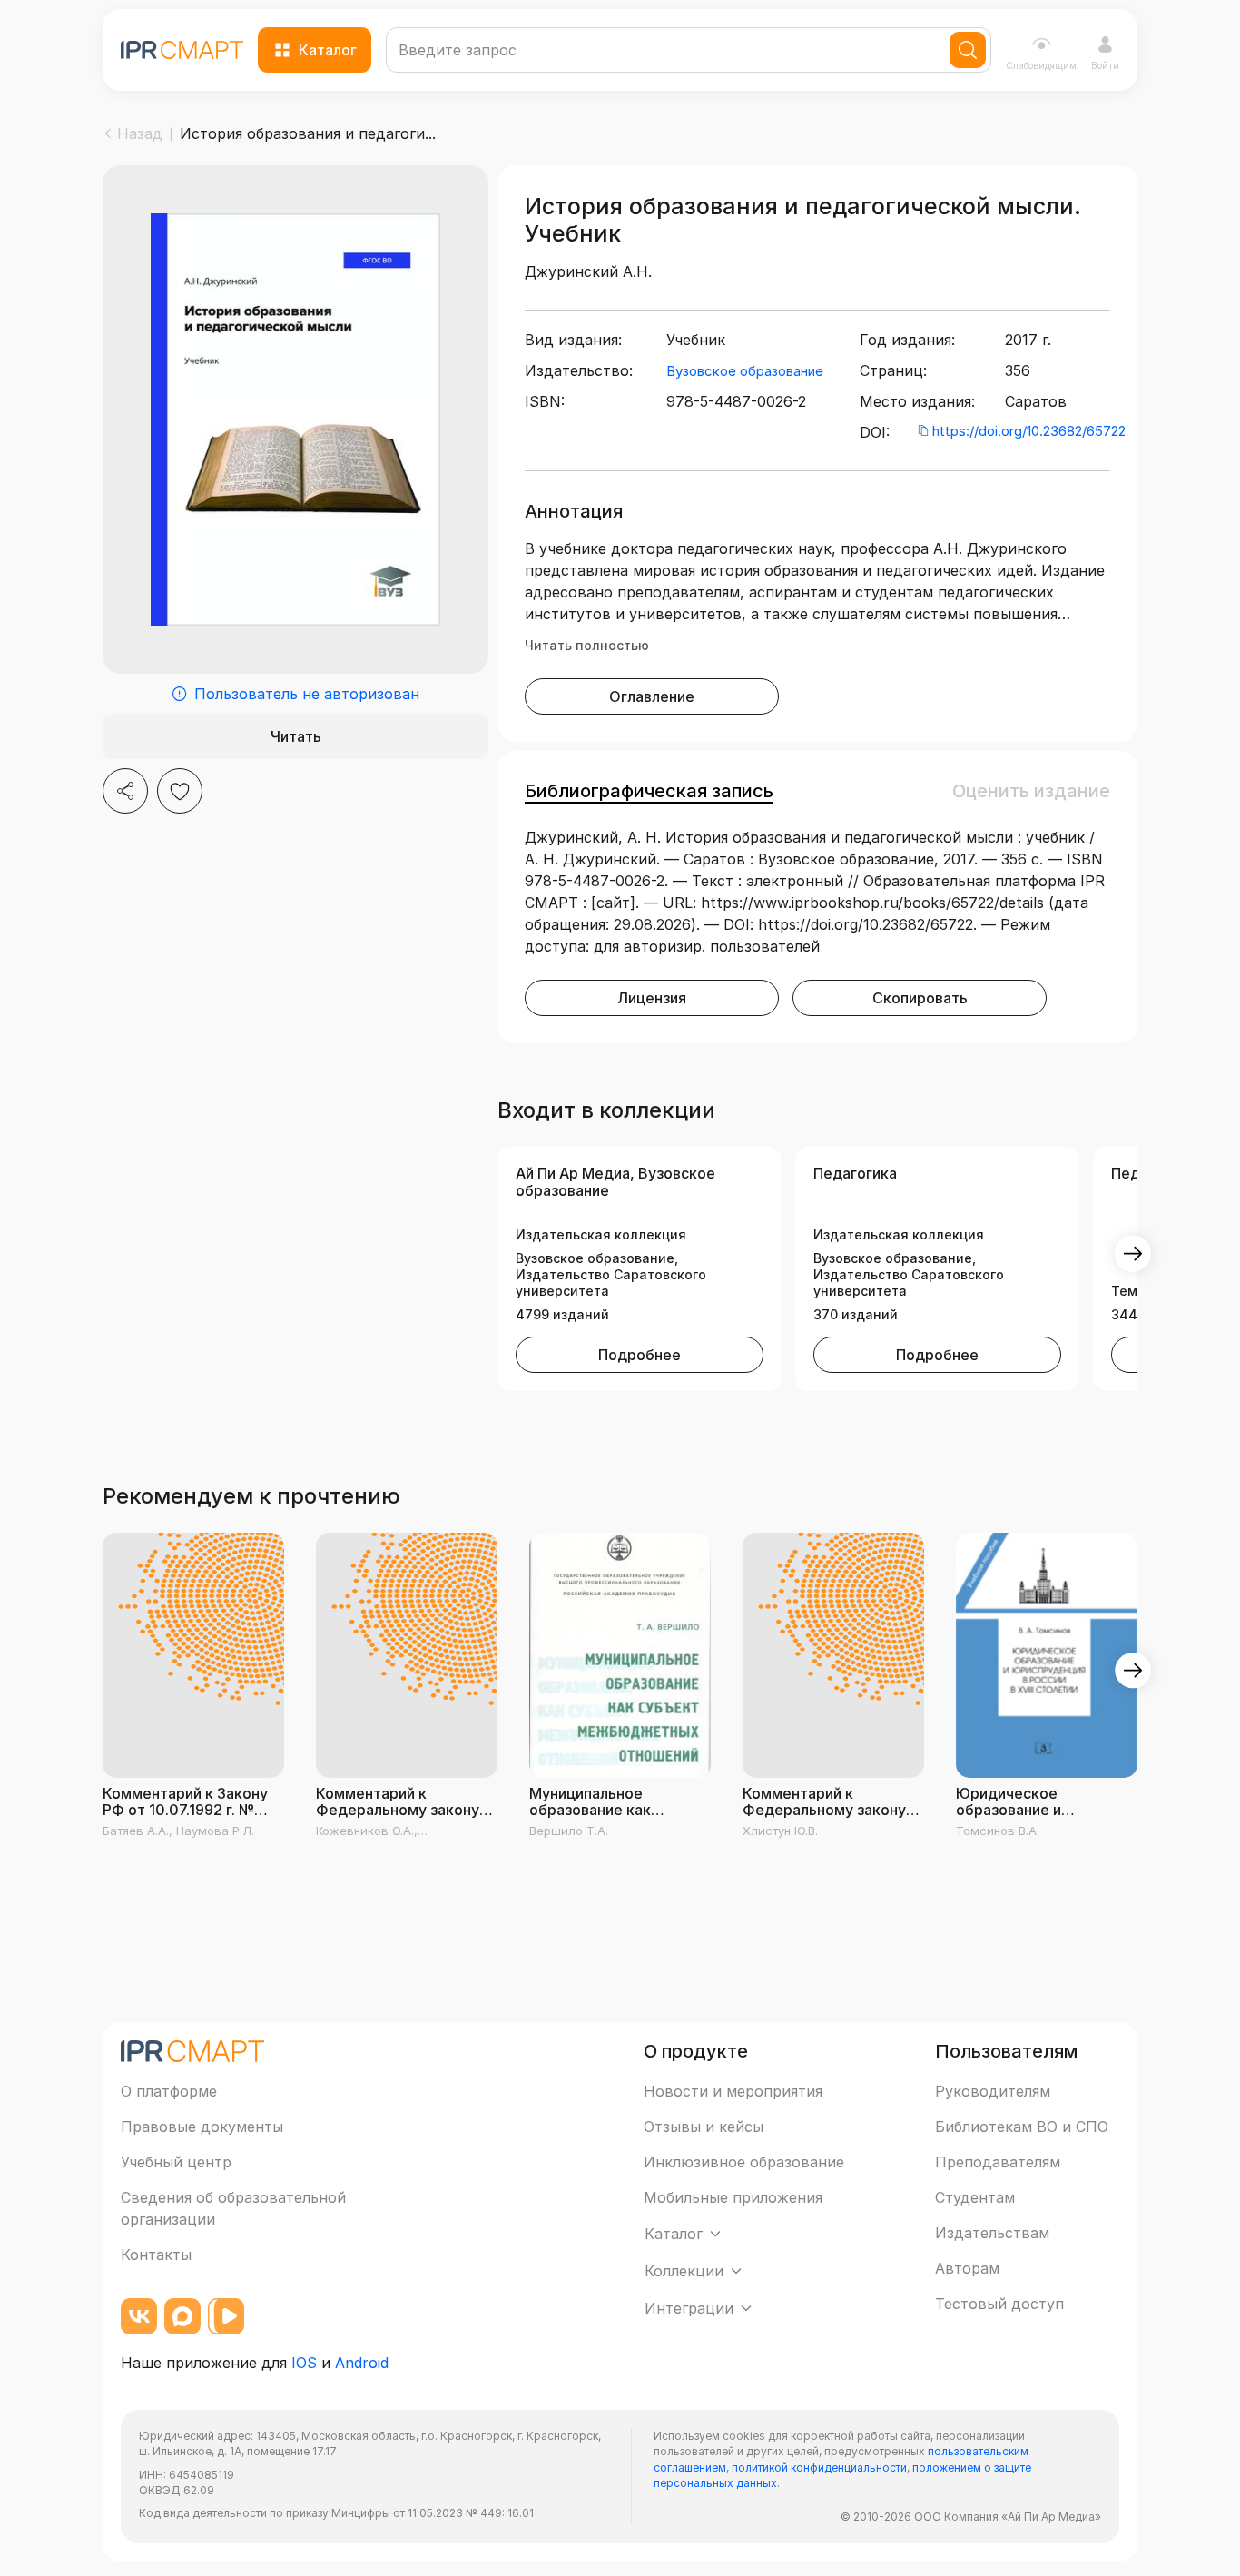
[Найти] (968, 50)
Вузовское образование (745, 371)
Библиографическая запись (649, 791)
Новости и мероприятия (733, 2091)
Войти (1105, 65)
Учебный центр (176, 2162)
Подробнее (640, 1355)
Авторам (967, 2268)
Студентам (975, 2197)
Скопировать (920, 998)
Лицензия (652, 998)
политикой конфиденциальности (819, 2467)
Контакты (156, 2255)
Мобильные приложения (733, 2197)
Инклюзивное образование (744, 2162)
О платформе (169, 2091)
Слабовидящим (1041, 65)
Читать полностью (587, 645)
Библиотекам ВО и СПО (1022, 2127)
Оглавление (652, 696)
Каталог (328, 50)
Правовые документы (202, 2127)
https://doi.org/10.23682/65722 (1029, 431)
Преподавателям (998, 2162)
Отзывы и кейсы (704, 2127)
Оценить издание (1031, 791)
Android (362, 2363)
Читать (296, 736)
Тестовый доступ (999, 2304)
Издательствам (992, 2233)
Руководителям (993, 2091)
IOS (304, 2363)
